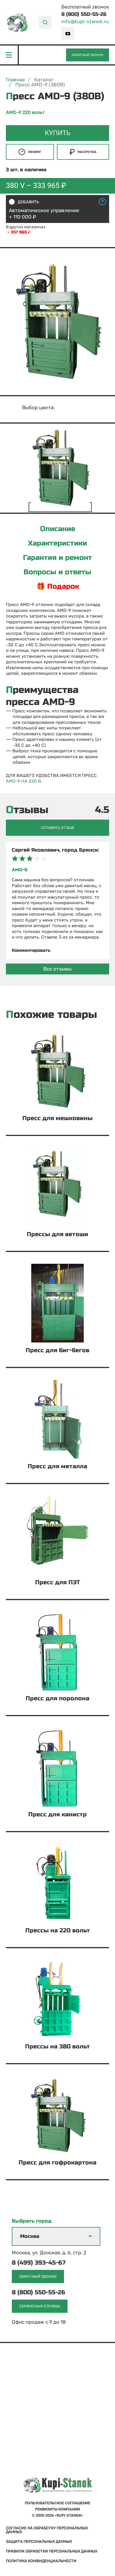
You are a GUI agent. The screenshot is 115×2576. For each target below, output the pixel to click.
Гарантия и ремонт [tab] (57, 558)
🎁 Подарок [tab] (58, 587)
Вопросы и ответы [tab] (57, 572)
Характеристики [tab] (57, 543)
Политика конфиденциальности (41, 2561)
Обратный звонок (88, 55)
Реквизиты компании (57, 2509)
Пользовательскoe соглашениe (57, 2503)
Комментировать (31, 950)
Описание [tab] (58, 529)
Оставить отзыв (57, 828)
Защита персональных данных (39, 2541)
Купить (58, 133)
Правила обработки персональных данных (52, 2551)
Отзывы (27, 810)
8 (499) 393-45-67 (39, 2263)
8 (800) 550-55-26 (84, 14)
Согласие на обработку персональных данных (47, 2530)
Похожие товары (51, 1015)
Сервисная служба (40, 2306)
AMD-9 (19, 870)
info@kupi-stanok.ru (85, 22)
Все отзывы (57, 969)
